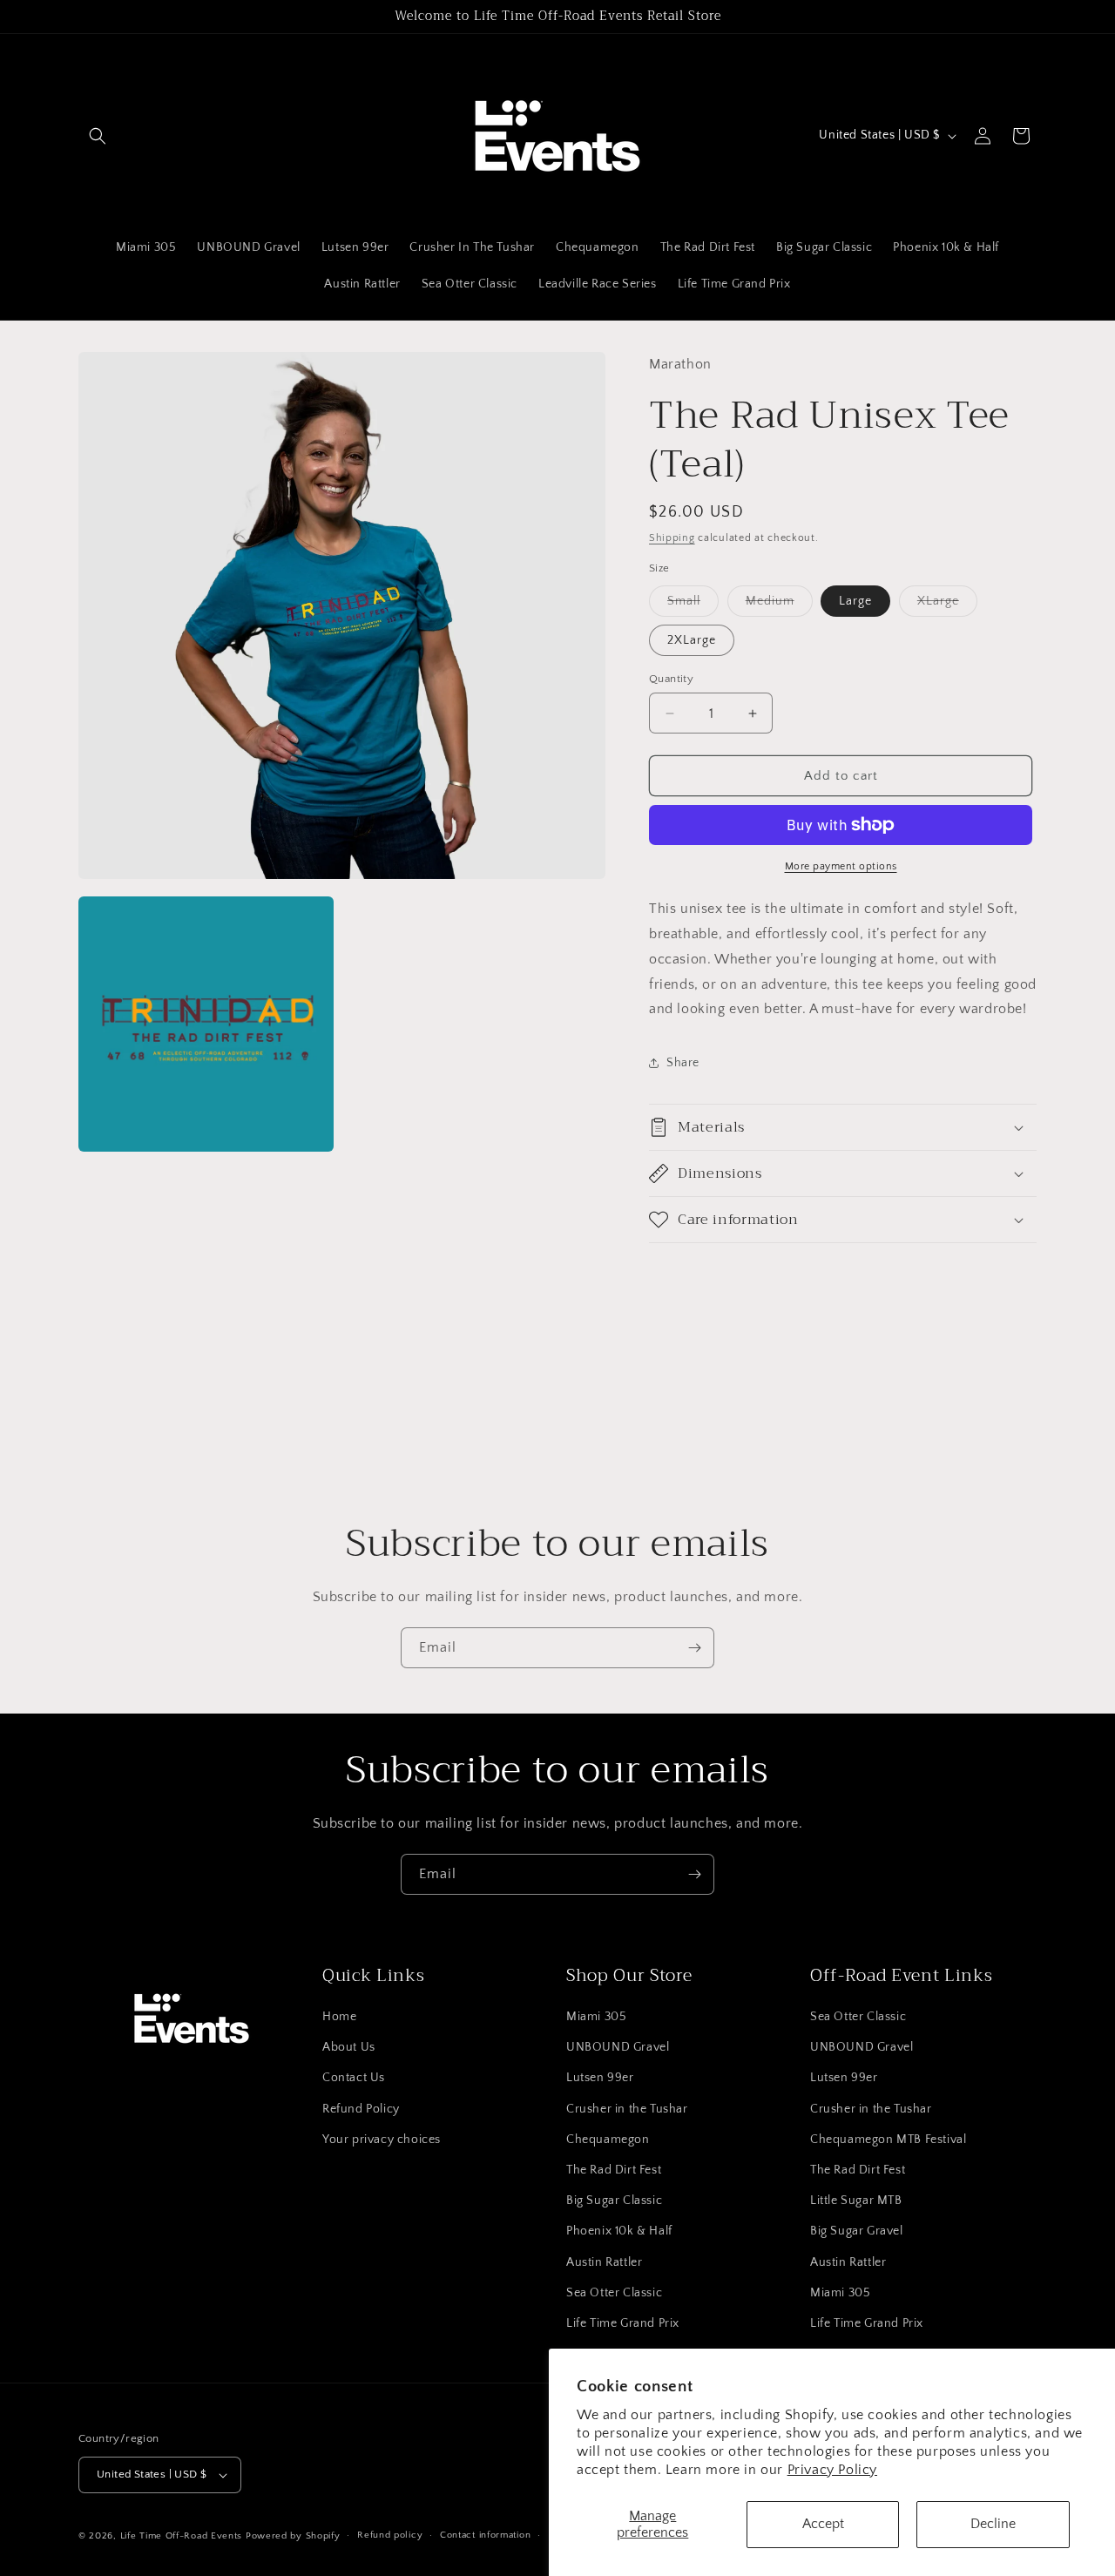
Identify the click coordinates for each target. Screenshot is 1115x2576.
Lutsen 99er (600, 2078)
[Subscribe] (694, 1648)
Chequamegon (608, 2140)
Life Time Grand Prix (623, 2323)
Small (693, 605)
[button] (98, 136)
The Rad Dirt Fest (614, 2170)
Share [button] (683, 1063)
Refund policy (390, 2535)
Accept (823, 2524)
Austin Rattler (604, 2262)
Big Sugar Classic (614, 2201)
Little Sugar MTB (856, 2201)
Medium (779, 605)
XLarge (947, 605)
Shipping (672, 538)
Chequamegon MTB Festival (888, 2140)
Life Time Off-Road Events (182, 2536)
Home (339, 2017)
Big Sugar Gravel (857, 2231)
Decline (993, 2524)
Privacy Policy (832, 2470)
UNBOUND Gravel (618, 2047)
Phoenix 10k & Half (619, 2231)
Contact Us (354, 2078)
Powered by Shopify (293, 2536)
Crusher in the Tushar (627, 2109)
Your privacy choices (382, 2140)
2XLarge (692, 640)
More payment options (841, 866)
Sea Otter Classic (614, 2293)
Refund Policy (361, 2109)
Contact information (485, 2535)
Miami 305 (596, 2017)
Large (855, 601)
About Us (349, 2047)
